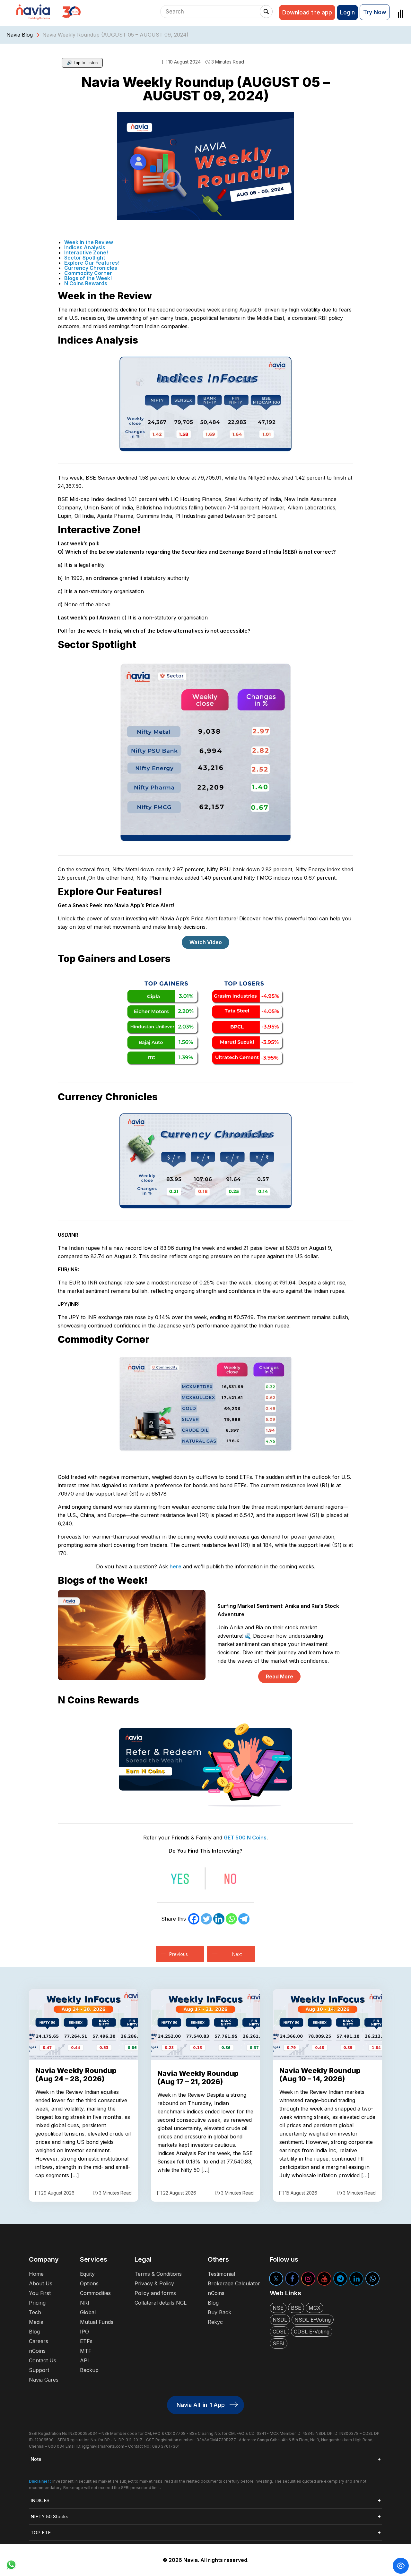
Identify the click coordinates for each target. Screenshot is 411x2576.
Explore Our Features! (92, 263)
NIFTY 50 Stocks (49, 2516)
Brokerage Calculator (234, 2283)
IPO (84, 2332)
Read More (280, 1676)
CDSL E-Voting (312, 2332)
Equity (87, 2274)
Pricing (37, 2303)
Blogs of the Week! (88, 278)
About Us (41, 2283)
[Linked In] (356, 2279)
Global (88, 2312)
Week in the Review (89, 242)
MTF (86, 2351)
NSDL (280, 2320)
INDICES (40, 2500)
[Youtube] (324, 2279)
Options (89, 2283)
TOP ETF (41, 2533)
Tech (35, 2312)
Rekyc (215, 2322)
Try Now (375, 12)
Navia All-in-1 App (201, 2405)
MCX (315, 2308)
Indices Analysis (85, 247)
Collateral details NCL (161, 2303)
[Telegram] (244, 1919)
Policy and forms (155, 2293)
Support (39, 2370)
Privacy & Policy (154, 2283)
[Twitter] (206, 1919)
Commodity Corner (88, 273)
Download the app (307, 12)
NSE (278, 2308)
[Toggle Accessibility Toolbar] (401, 2566)
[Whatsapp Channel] (372, 2279)
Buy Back (219, 2312)
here (175, 1566)
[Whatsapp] (231, 1919)
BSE (296, 2308)
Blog (34, 2332)
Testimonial (221, 2274)
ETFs (86, 2341)
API (84, 2360)
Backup (89, 2370)
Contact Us (43, 2360)
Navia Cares (44, 2380)
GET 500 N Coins (245, 1838)
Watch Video (206, 942)
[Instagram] (308, 2279)
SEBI (279, 2343)
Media (36, 2322)
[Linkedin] (219, 1919)
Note (36, 2459)
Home (36, 2274)
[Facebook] (194, 1919)
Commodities (95, 2293)
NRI (85, 2303)
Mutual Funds (97, 2322)
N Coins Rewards (86, 283)
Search (266, 12)
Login (347, 12)
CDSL (280, 2332)
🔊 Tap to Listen (82, 63)
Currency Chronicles (91, 268)
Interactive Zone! (86, 252)
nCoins (37, 2351)
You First (40, 2293)
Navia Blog (20, 35)
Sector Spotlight (85, 258)
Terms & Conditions (158, 2274)
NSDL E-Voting (313, 2320)
